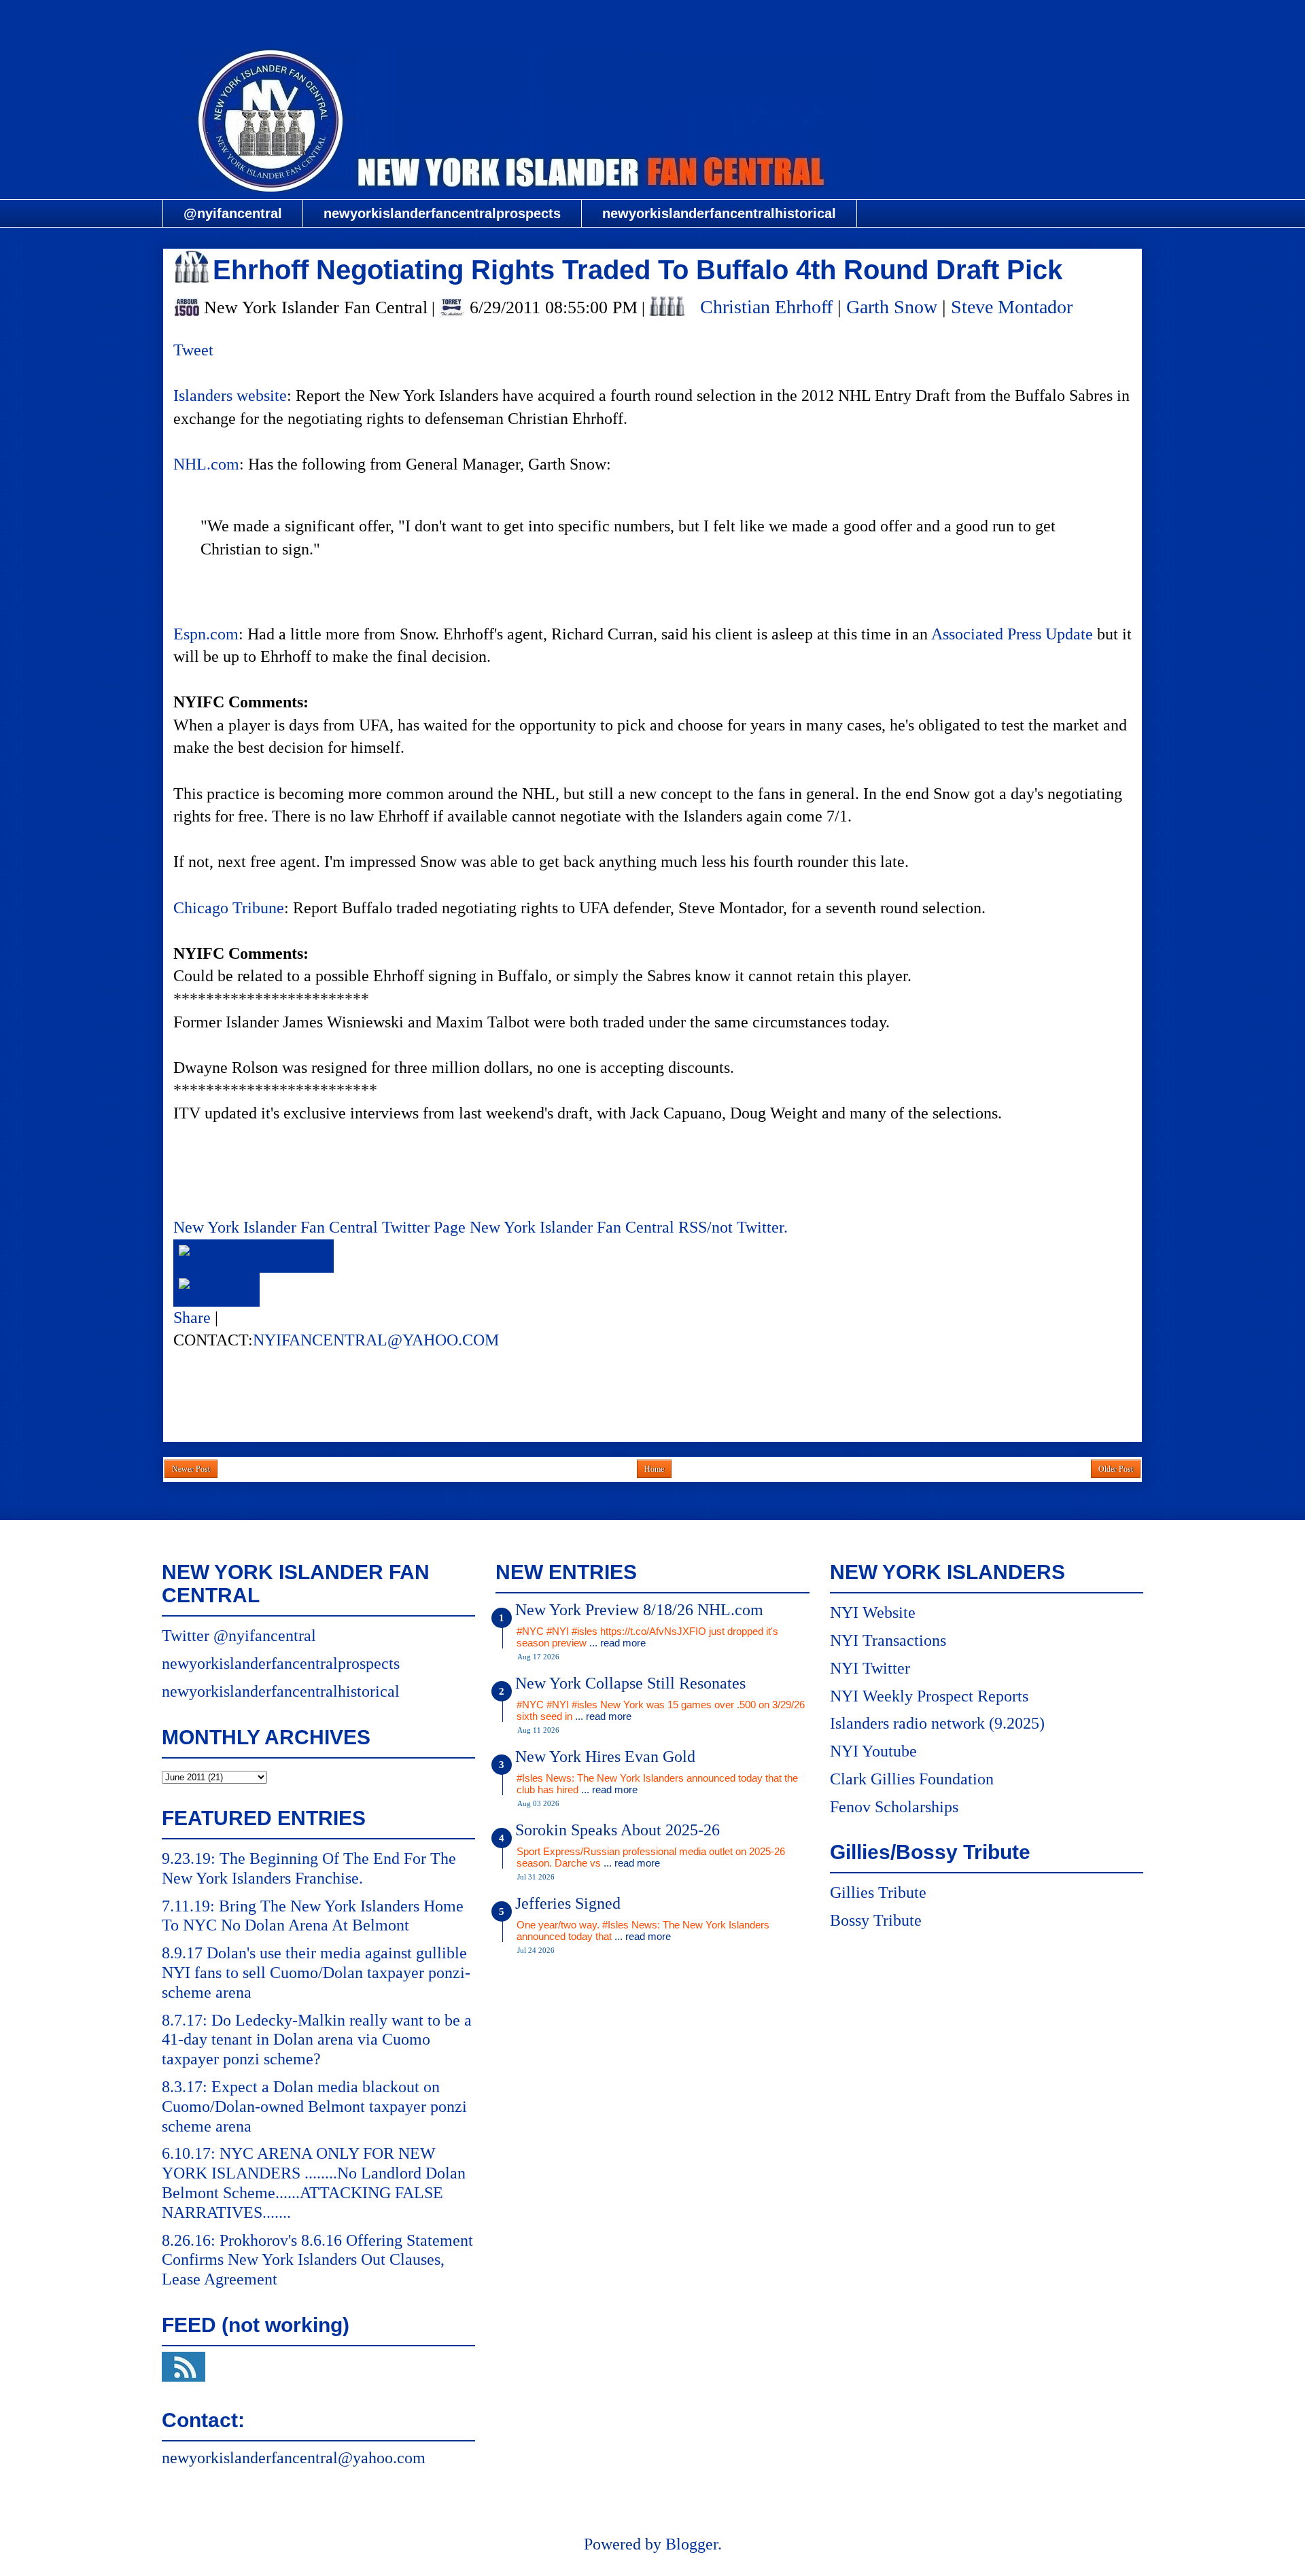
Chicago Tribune (229, 908)
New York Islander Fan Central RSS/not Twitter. (629, 1227)
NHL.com (206, 464)
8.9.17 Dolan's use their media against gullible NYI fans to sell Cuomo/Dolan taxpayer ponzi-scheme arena (316, 1973)
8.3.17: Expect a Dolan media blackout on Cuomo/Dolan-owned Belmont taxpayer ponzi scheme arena (314, 2106)
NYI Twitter (870, 1668)
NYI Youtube (873, 1751)
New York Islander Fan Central (652, 18)
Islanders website (230, 395)
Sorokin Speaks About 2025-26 (617, 1830)
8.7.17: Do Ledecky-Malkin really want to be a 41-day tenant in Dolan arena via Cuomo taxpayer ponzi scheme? (317, 2040)
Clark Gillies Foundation (912, 1779)
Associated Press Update (1012, 634)
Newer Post (191, 1469)
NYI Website (873, 1612)
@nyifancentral (233, 213)
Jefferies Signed (568, 1903)
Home (654, 1469)
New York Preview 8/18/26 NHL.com (639, 1610)
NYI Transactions (888, 1640)
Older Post (1116, 1469)
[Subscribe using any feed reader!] (216, 1289)
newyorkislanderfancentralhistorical (719, 213)
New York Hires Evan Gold (605, 1757)
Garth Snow (892, 307)
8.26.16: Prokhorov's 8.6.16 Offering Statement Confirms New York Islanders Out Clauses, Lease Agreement (317, 2260)
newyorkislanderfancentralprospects (442, 213)
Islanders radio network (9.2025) (937, 1723)
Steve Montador (1012, 307)
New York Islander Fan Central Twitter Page (319, 1227)
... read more (617, 1643)
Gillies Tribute (878, 1892)
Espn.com (206, 634)
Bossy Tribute (876, 1920)
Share (192, 1318)
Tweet (193, 350)
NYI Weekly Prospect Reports (929, 1696)
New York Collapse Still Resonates (630, 1683)
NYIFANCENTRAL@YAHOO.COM (376, 1340)
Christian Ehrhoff (766, 307)
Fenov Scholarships (894, 1807)
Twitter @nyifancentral (239, 1636)
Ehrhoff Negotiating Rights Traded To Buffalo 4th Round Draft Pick (638, 270)
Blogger (692, 2544)
